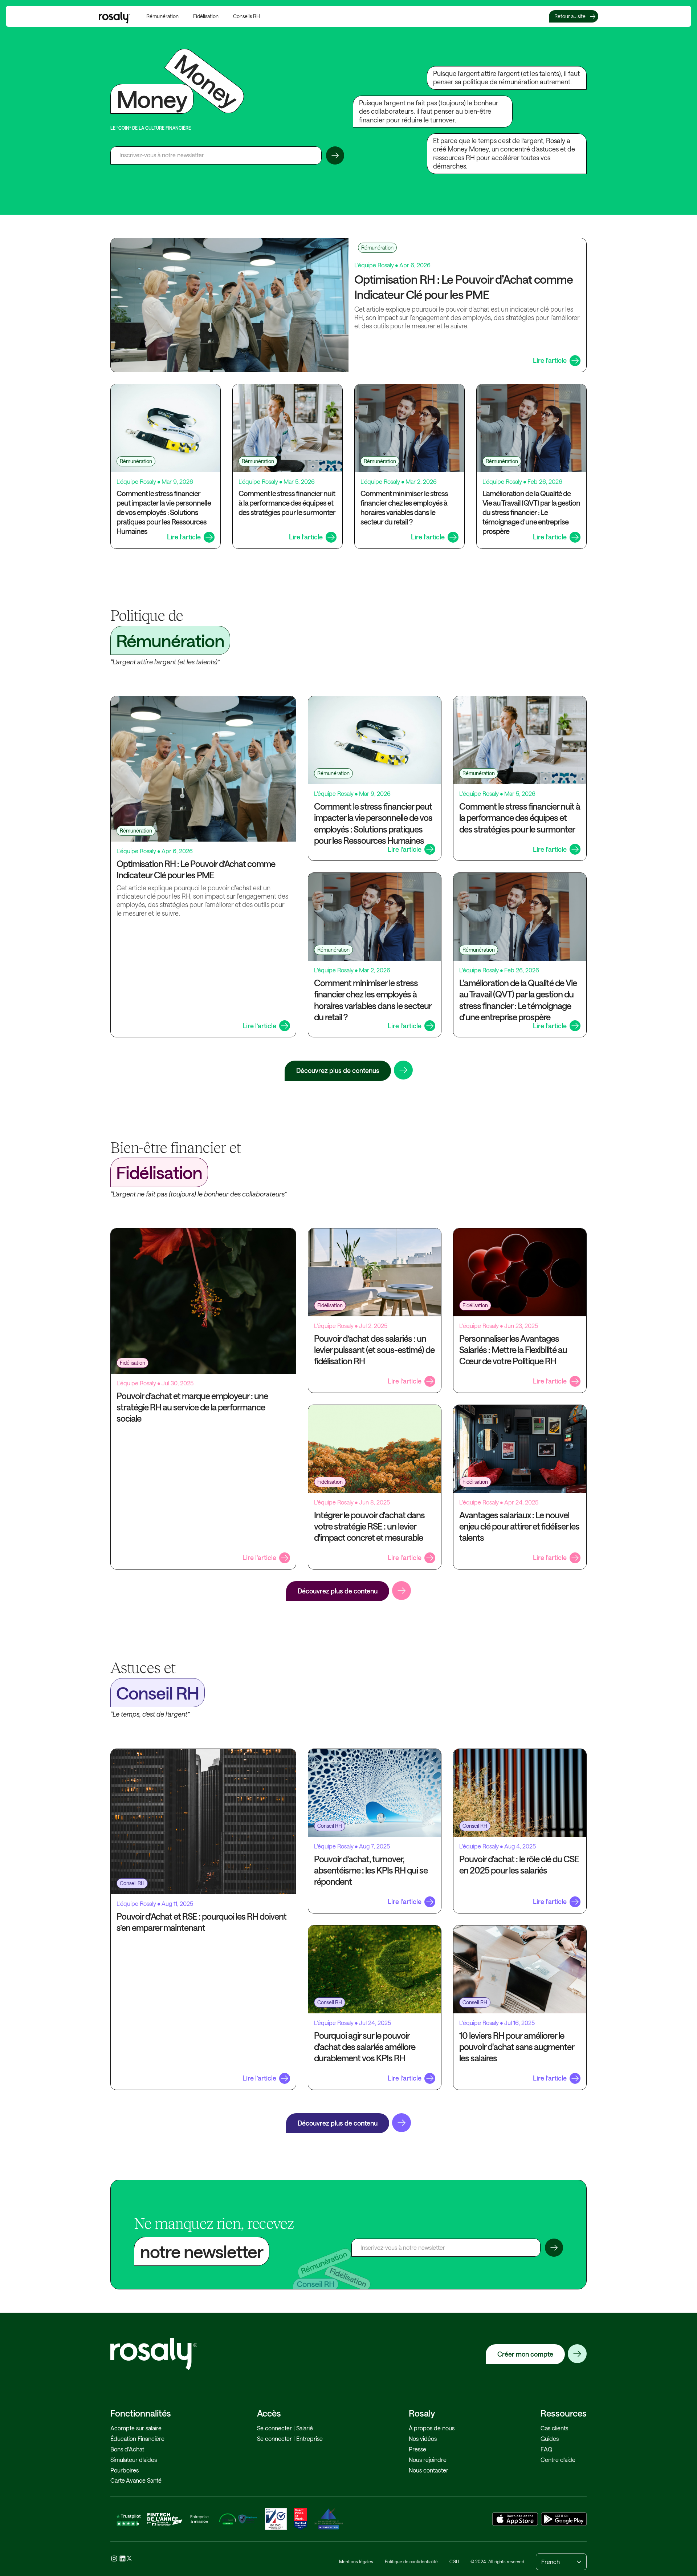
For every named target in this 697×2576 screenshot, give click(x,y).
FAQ (547, 2449)
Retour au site (570, 16)
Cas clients (554, 2428)
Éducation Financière (137, 2439)
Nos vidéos (423, 2439)
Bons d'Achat (127, 2449)
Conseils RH (246, 16)
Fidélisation (206, 16)
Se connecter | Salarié (285, 2428)
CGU (454, 2561)
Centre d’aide (558, 2460)
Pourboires (125, 2470)
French (551, 2562)
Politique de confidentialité (411, 2561)
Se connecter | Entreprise (290, 2439)
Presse (417, 2449)
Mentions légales (356, 2561)
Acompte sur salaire (136, 2428)
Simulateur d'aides (134, 2460)
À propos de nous (432, 2428)
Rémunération (162, 16)
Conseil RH (132, 1883)
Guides (550, 2439)
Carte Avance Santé (136, 2480)
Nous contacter (429, 2470)
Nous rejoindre (428, 2460)
